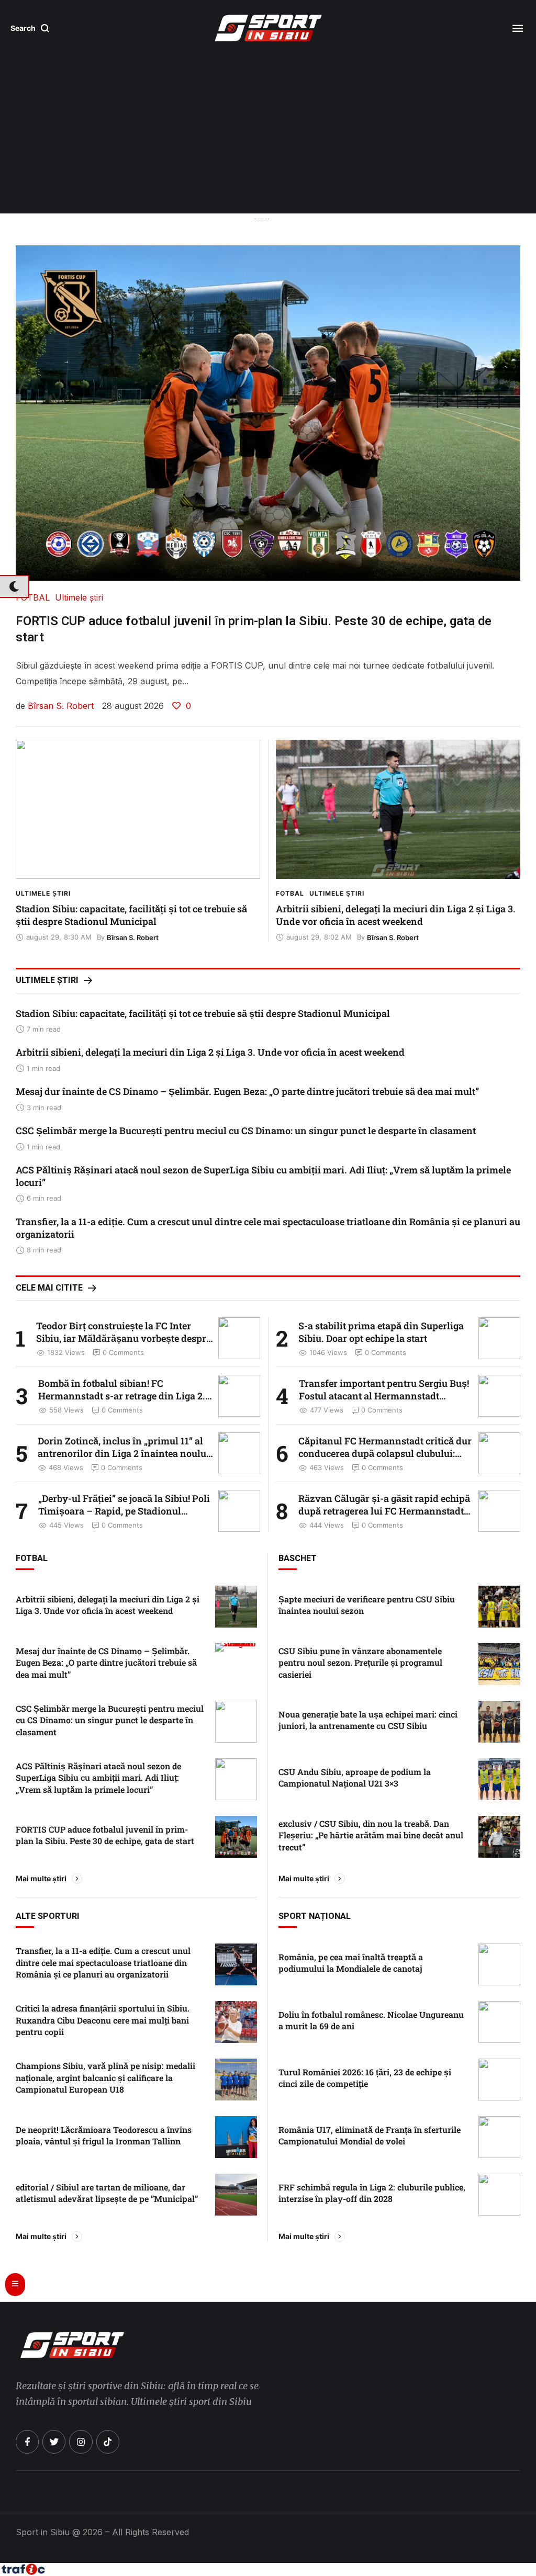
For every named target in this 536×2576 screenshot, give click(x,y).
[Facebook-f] (27, 2442)
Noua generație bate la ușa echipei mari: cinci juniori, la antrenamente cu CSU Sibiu (368, 1720)
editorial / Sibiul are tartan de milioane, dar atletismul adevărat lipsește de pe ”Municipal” (107, 2193)
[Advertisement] (268, 135)
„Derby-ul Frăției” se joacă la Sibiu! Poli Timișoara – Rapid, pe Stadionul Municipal (124, 1511)
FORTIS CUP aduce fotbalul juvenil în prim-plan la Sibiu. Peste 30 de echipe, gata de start (105, 1835)
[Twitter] (54, 2442)
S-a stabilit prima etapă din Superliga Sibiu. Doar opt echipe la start (381, 1332)
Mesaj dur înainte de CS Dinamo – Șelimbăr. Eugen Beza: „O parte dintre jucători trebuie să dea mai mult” (247, 1091)
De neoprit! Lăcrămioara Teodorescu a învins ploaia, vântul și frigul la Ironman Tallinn (104, 2135)
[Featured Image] (138, 809)
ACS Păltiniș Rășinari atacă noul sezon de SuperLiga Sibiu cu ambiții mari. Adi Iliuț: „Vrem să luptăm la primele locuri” (98, 1778)
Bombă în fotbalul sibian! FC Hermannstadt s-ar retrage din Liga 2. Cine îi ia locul (122, 1396)
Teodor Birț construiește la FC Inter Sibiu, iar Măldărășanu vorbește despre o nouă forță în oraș (124, 1338)
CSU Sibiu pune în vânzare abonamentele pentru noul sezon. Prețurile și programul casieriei (360, 1663)
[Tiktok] (108, 2442)
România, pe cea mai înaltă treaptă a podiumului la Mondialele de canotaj (351, 1963)
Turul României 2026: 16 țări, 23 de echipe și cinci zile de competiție (365, 2078)
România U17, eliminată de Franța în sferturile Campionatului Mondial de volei (370, 2135)
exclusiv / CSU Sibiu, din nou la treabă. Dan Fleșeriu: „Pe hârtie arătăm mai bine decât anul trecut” (371, 1835)
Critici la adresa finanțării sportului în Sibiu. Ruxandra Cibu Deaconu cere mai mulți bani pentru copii (103, 2020)
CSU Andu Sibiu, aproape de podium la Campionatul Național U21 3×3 (355, 1777)
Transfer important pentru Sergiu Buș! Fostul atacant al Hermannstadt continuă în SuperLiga (384, 1396)
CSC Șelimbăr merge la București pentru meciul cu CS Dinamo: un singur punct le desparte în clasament (246, 1131)
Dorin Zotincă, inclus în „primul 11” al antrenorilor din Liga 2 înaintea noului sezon (124, 1453)
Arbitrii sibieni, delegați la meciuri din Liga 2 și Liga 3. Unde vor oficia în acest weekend (396, 915)
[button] (30, 28)
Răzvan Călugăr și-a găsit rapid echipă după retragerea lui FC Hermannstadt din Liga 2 (384, 1511)
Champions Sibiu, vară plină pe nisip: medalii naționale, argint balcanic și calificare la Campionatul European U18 (105, 2077)
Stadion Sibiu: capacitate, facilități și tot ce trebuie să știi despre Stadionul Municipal (131, 915)
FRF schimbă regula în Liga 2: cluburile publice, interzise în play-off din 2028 (372, 2193)
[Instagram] (81, 2442)
